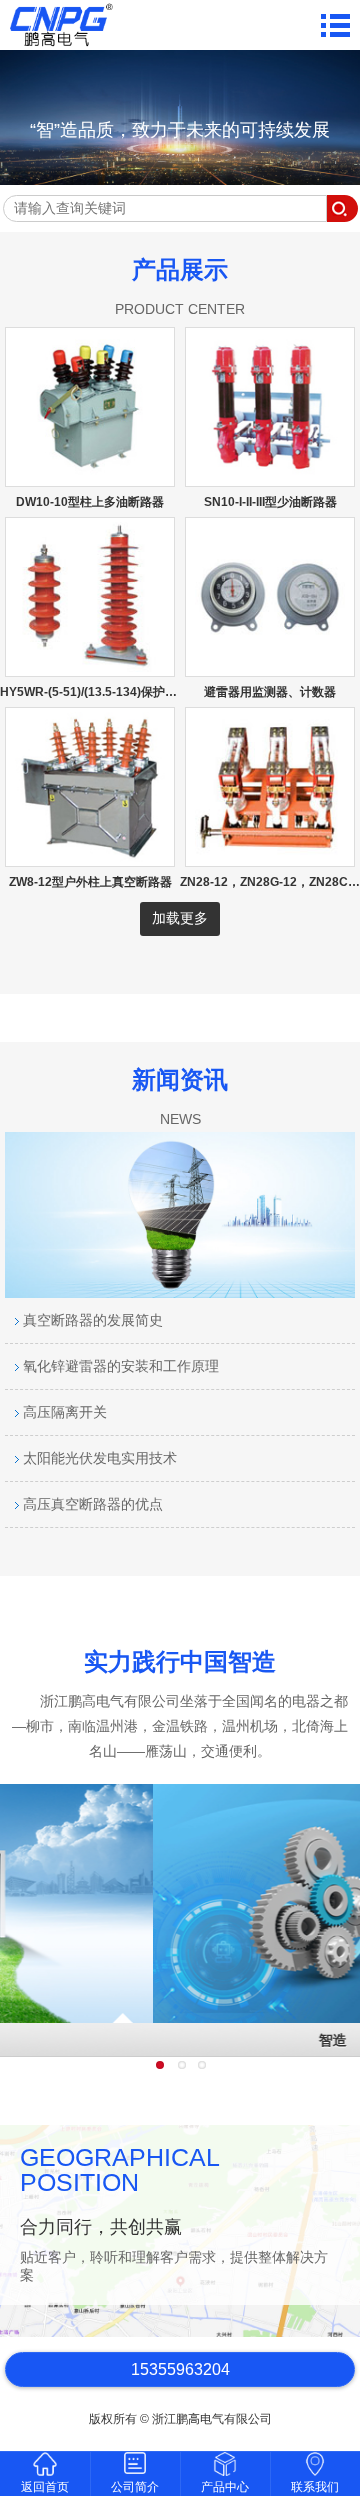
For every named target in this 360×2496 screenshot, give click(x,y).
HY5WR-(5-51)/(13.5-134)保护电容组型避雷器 (124, 692)
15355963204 (180, 2369)
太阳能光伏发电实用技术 (98, 1458)
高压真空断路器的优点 (91, 1504)
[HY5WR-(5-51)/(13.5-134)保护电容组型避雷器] (90, 667)
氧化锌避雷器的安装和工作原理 (119, 1366)
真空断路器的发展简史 (91, 1320)
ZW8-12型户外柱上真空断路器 (90, 882)
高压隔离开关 (63, 1412)
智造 (180, 2040)
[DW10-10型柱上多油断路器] (90, 477)
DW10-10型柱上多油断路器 (90, 502)
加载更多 (180, 918)
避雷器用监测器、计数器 (270, 692)
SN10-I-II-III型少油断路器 (270, 502)
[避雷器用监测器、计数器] (270, 667)
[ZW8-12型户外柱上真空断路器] (90, 857)
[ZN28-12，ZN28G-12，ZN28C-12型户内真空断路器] (270, 857)
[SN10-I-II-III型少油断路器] (270, 477)
